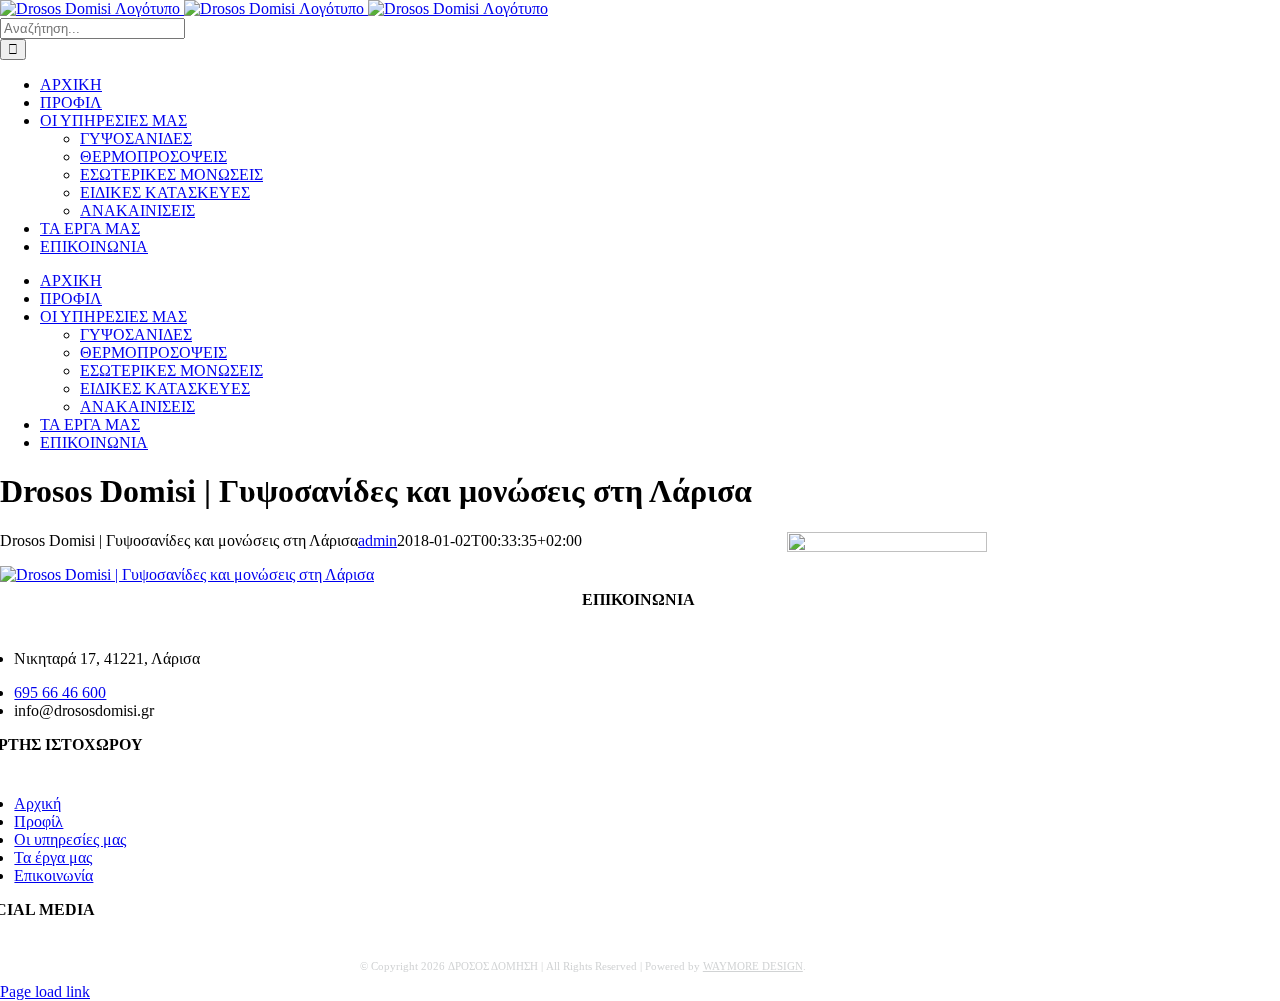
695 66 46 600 (60, 692)
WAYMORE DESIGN (753, 966)
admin (377, 540)
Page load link (45, 991)
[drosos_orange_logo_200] (887, 546)
